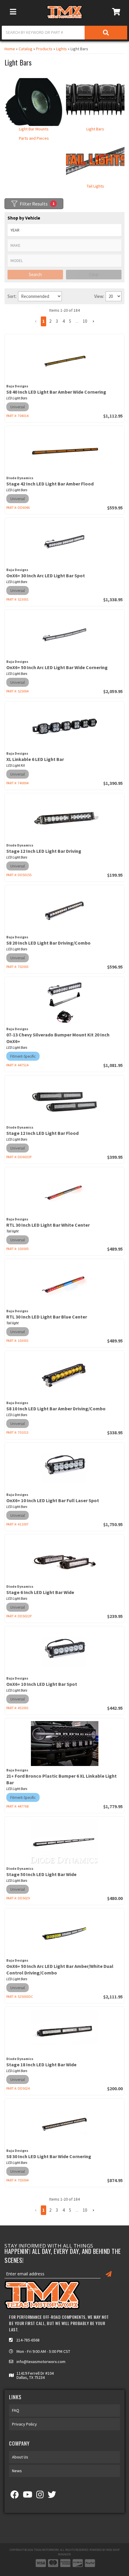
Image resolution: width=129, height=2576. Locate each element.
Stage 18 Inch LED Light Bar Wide (41, 2065)
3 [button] (57, 2210)
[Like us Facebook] (15, 2496)
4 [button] (63, 2210)
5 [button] (70, 2210)
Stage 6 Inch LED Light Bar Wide (40, 1592)
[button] (36, 2210)
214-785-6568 (28, 2340)
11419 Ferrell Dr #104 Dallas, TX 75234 (35, 2375)
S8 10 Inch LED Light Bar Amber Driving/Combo (56, 1409)
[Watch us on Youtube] (28, 2496)
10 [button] (85, 2210)
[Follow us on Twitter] (52, 2496)
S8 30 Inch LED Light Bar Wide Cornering (49, 2156)
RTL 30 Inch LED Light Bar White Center (48, 1225)
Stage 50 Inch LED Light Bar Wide (41, 1874)
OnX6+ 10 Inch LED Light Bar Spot (42, 1684)
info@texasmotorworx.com (41, 2362)
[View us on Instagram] (40, 2496)
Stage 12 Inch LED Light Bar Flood (42, 1133)
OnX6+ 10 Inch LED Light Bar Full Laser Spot (53, 1500)
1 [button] (43, 2210)
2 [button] (50, 2210)
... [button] (77, 2210)
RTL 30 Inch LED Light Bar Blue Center (47, 1317)
